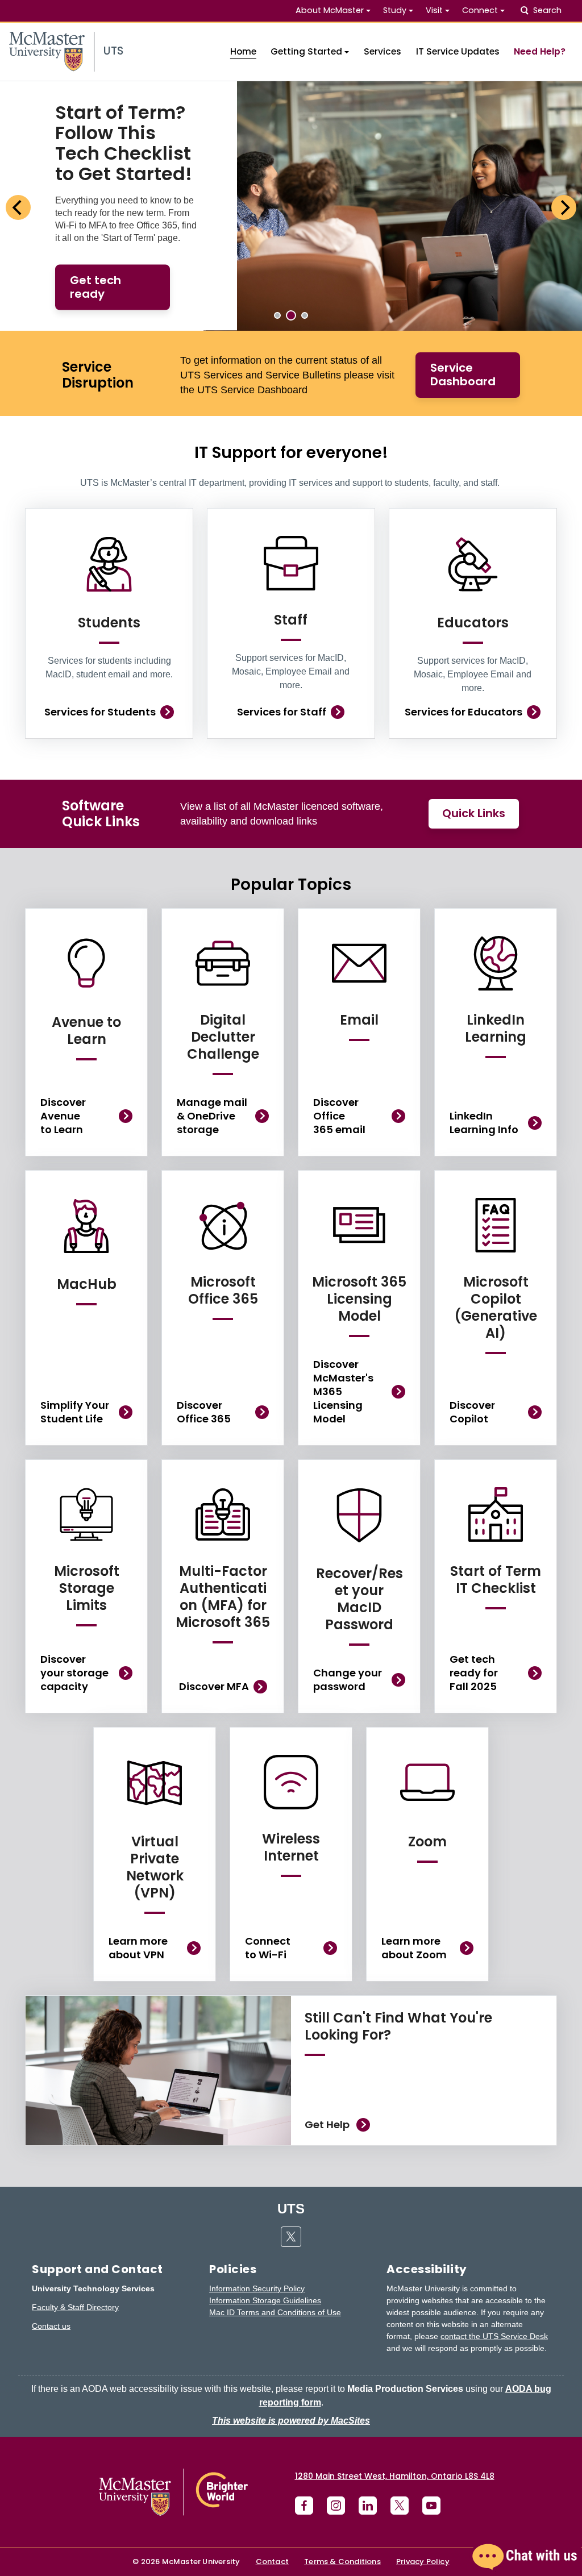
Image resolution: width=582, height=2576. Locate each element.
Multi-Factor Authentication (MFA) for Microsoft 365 (223, 1597)
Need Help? (540, 51)
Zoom (427, 1842)
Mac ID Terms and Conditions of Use (275, 2312)
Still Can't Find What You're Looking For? (398, 2026)
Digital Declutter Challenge (223, 1037)
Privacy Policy (423, 2562)
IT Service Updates (458, 51)
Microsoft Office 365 (223, 1290)
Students (109, 623)
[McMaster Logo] (173, 2492)
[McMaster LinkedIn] (368, 2506)
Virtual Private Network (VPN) (155, 1867)
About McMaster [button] (330, 10)
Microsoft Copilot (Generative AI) (496, 1307)
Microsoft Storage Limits (87, 1588)
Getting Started (306, 51)
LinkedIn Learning (496, 1028)
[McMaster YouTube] (431, 2506)
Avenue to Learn (86, 1031)
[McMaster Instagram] (336, 2506)
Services (383, 51)
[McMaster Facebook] (304, 2506)
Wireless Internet (291, 1847)
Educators (473, 623)
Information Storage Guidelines (265, 2300)
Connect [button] (480, 10)
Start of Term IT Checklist (496, 1580)
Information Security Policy (257, 2288)
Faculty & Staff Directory (75, 2307)
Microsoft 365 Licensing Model (359, 1299)
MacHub (87, 1284)
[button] (525, 2557)
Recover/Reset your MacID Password (359, 1599)
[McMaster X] (400, 2506)
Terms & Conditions (342, 2562)
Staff (291, 620)
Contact (272, 2562)
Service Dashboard (463, 374)
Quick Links (474, 813)
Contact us (51, 2326)
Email (359, 1020)
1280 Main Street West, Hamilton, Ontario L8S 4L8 (395, 2476)
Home (243, 51)
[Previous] (18, 207)
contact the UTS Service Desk (494, 2336)
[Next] (564, 207)
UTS (291, 2209)
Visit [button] (434, 10)
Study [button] (395, 10)
